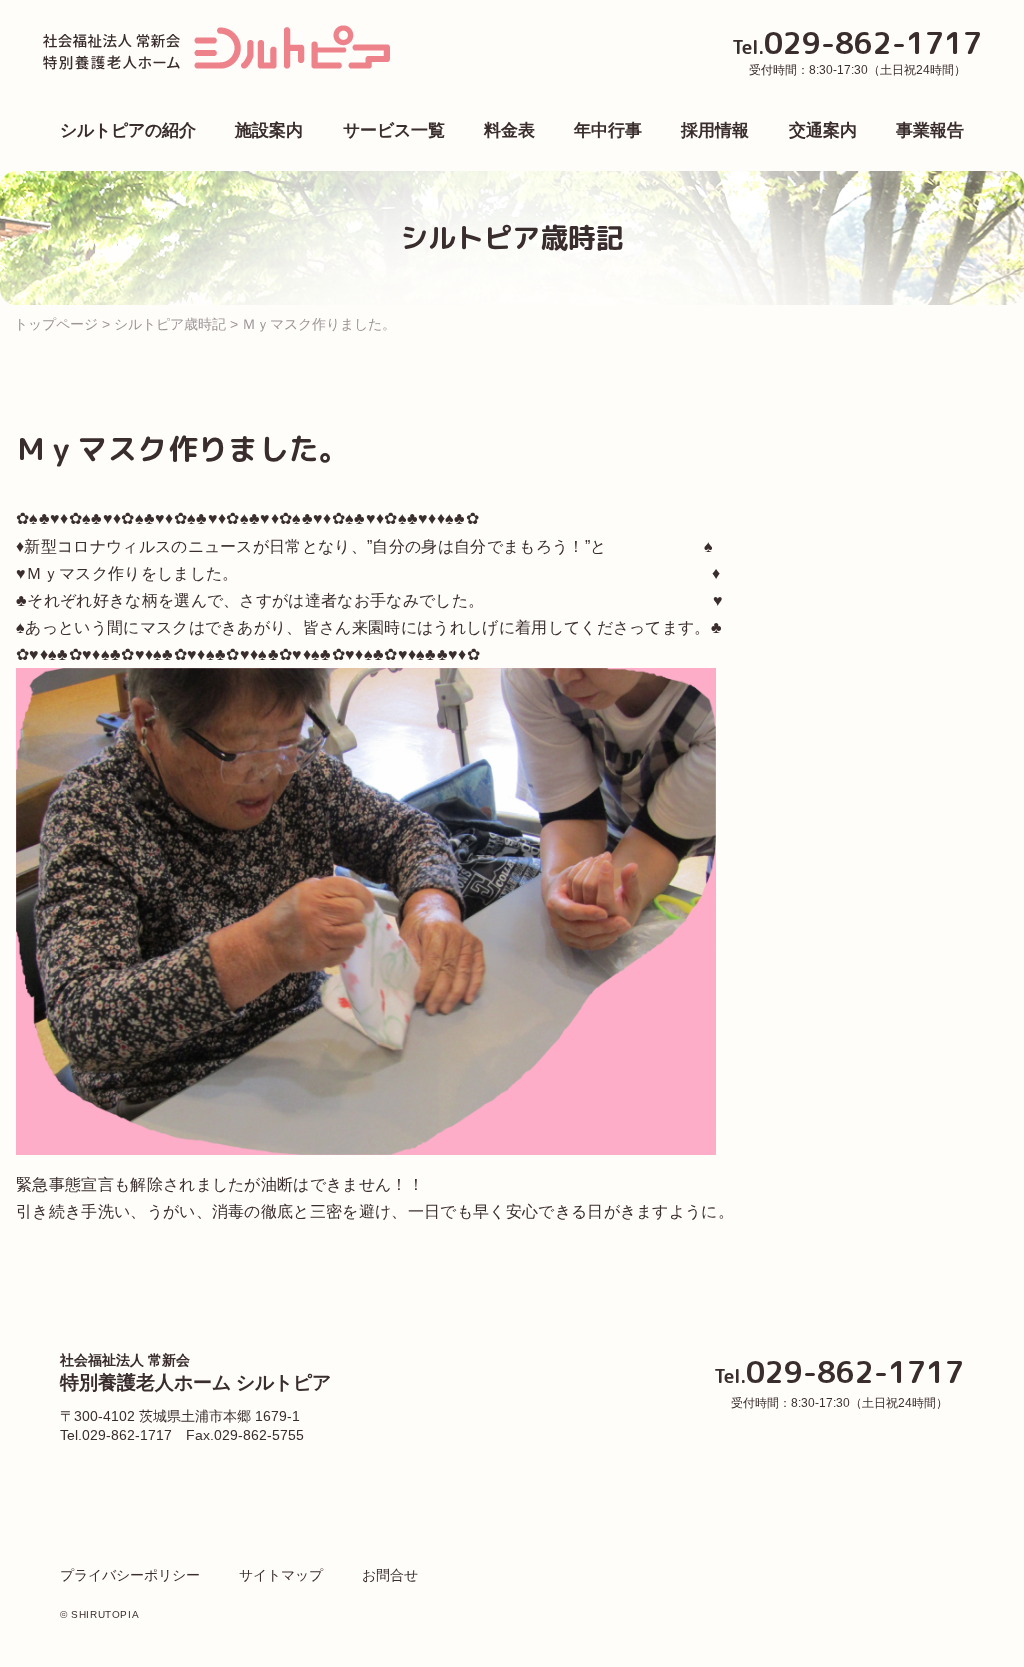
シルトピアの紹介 (128, 130)
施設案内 (269, 130)
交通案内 (823, 130)
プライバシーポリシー (130, 1575)
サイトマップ (281, 1575)
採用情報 (715, 130)
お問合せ (390, 1575)
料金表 (509, 130)
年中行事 (608, 130)
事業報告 (930, 130)
